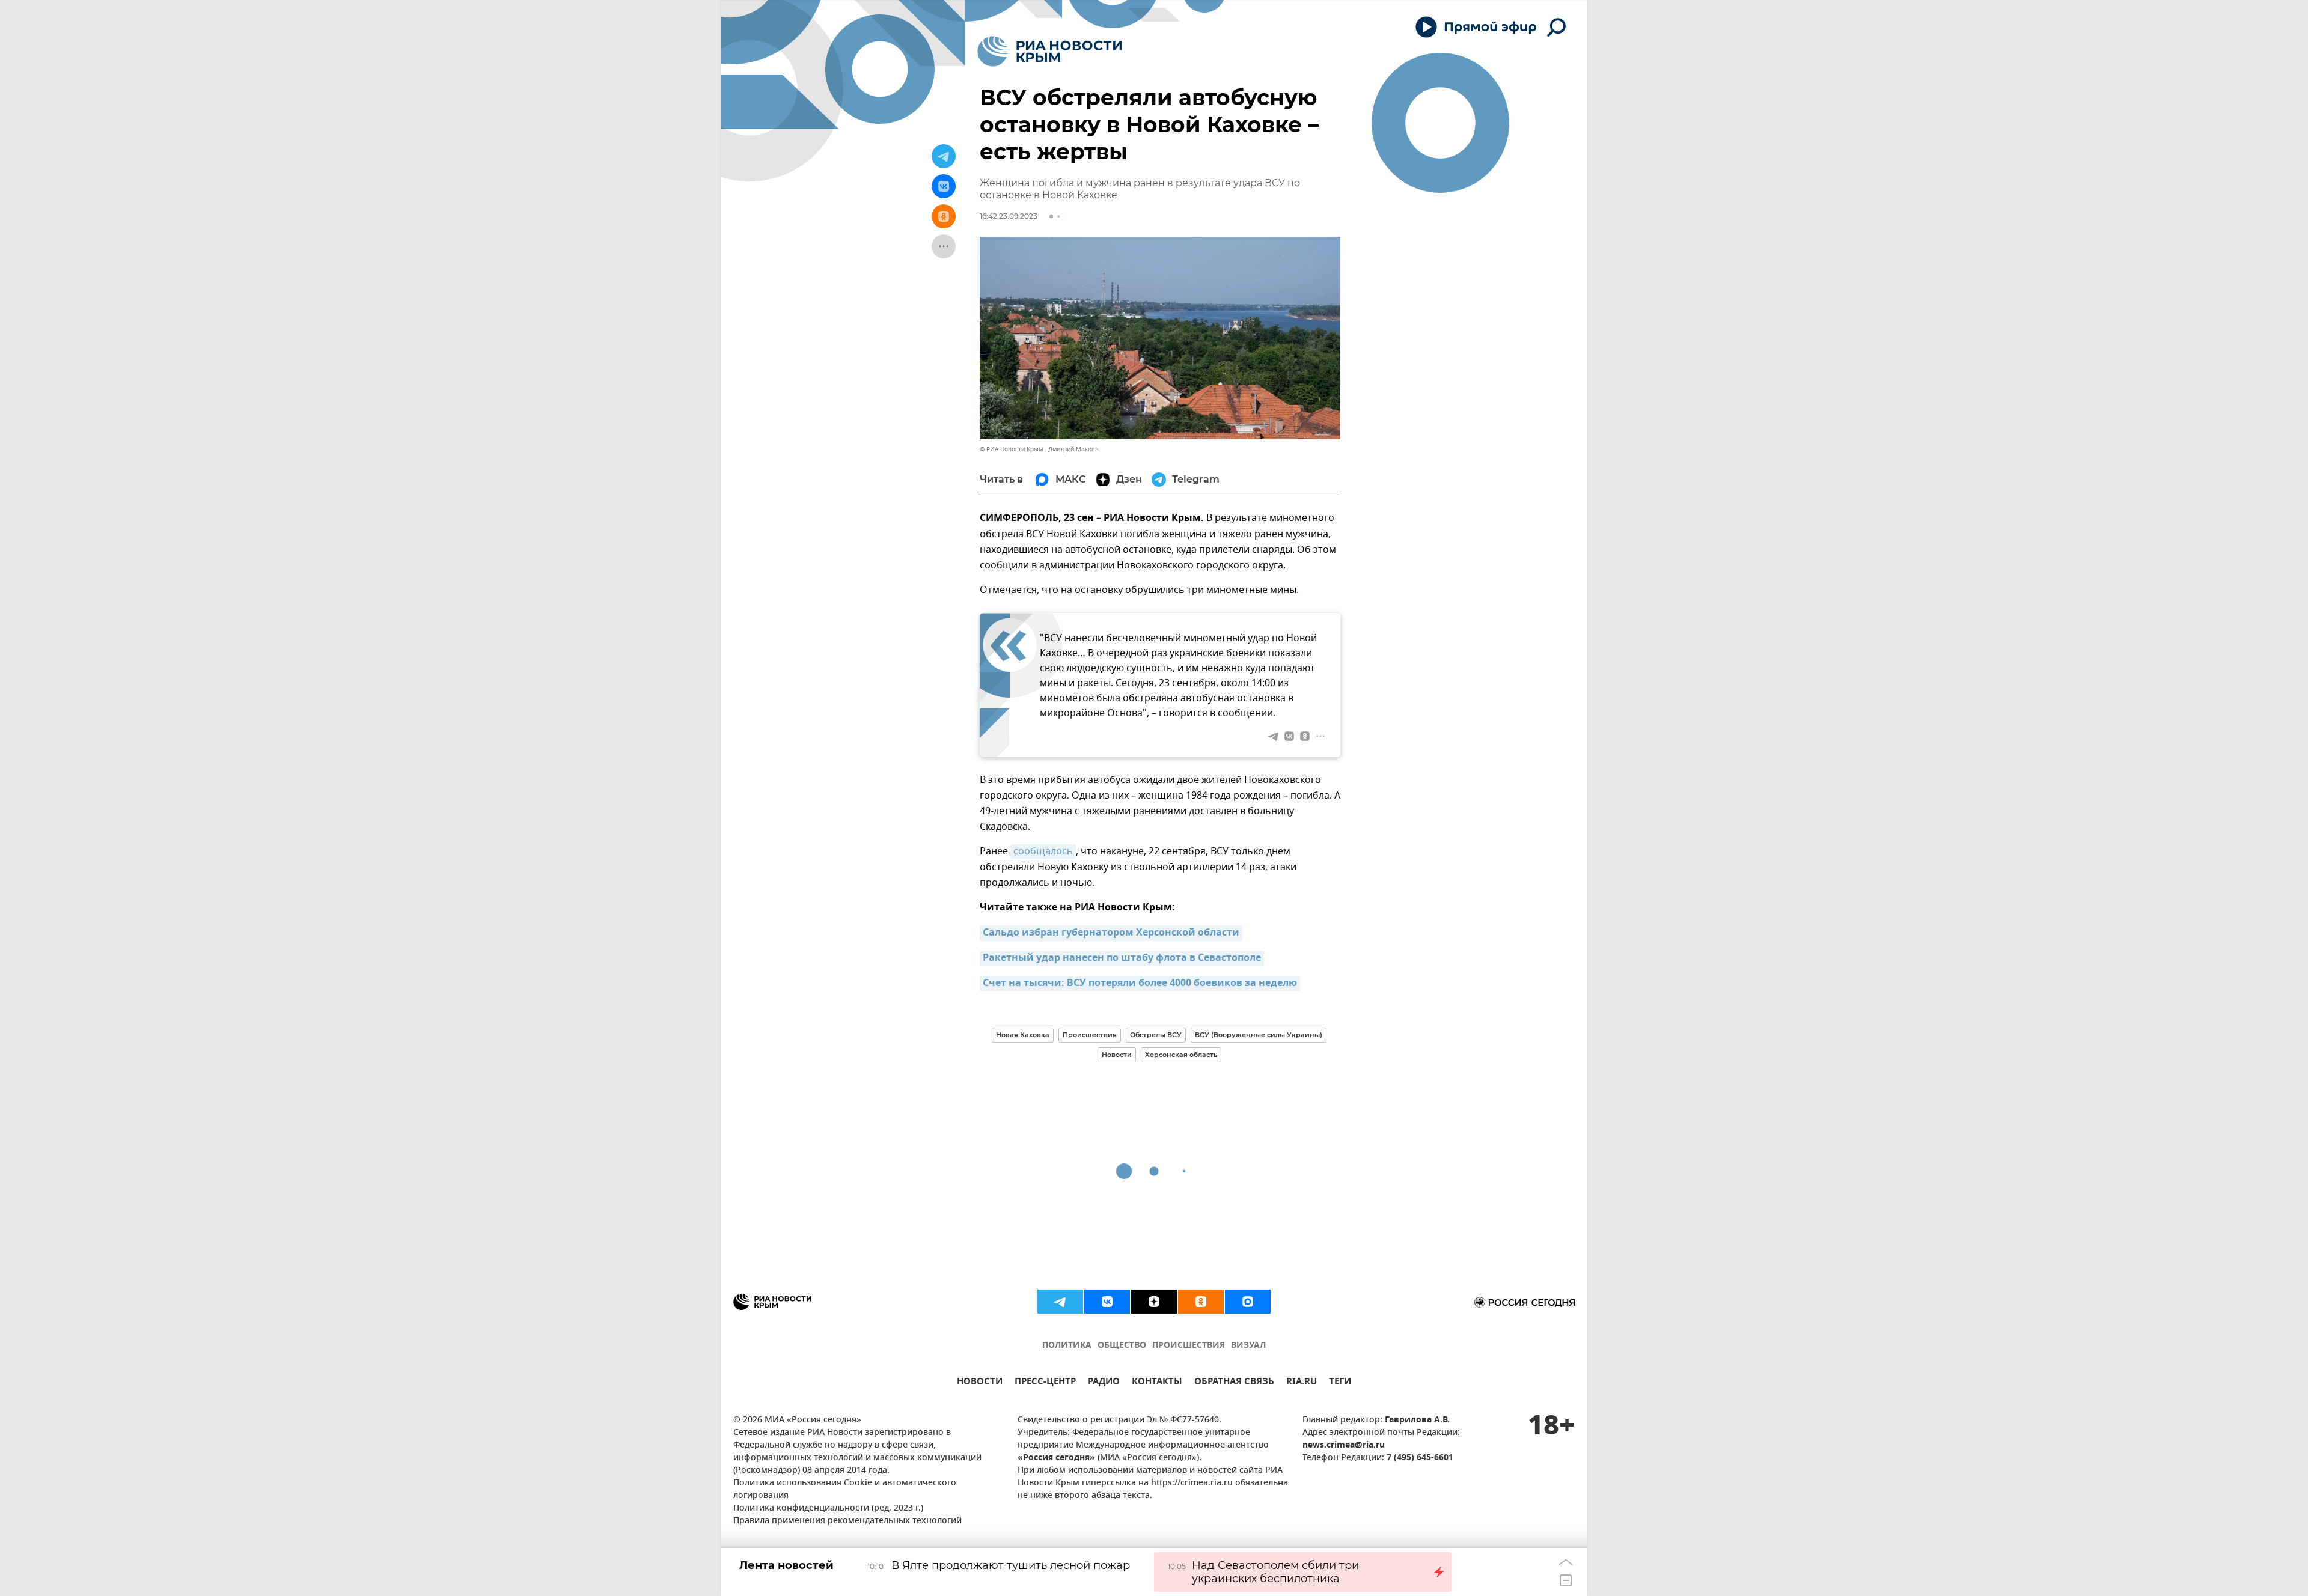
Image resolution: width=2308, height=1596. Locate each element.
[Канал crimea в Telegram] (1060, 1302)
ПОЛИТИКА (1067, 1346)
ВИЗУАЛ (1248, 1346)
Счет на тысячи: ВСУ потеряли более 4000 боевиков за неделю (1140, 984)
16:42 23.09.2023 (1009, 216)
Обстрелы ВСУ (1156, 1035)
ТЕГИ (1340, 1383)
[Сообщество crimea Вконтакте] (1107, 1302)
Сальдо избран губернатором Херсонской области (1111, 933)
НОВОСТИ (980, 1383)
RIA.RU (1302, 1383)
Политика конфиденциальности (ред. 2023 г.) (828, 1509)
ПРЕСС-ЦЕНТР (1045, 1383)
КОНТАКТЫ (1157, 1383)
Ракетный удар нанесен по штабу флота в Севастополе (1122, 958)
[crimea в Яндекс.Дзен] (1154, 1302)
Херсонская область (1181, 1055)
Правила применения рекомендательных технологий (847, 1521)
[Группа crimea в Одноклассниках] (1201, 1302)
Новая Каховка (1023, 1035)
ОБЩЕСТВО (1122, 1346)
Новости (1117, 1055)
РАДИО (1104, 1383)
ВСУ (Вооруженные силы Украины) (1259, 1035)
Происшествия (1090, 1035)
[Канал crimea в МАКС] (1248, 1302)
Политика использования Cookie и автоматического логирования (845, 1490)
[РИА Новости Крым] (1050, 51)
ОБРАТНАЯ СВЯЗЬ (1234, 1383)
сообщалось (1043, 851)
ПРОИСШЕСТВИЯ (1189, 1346)
